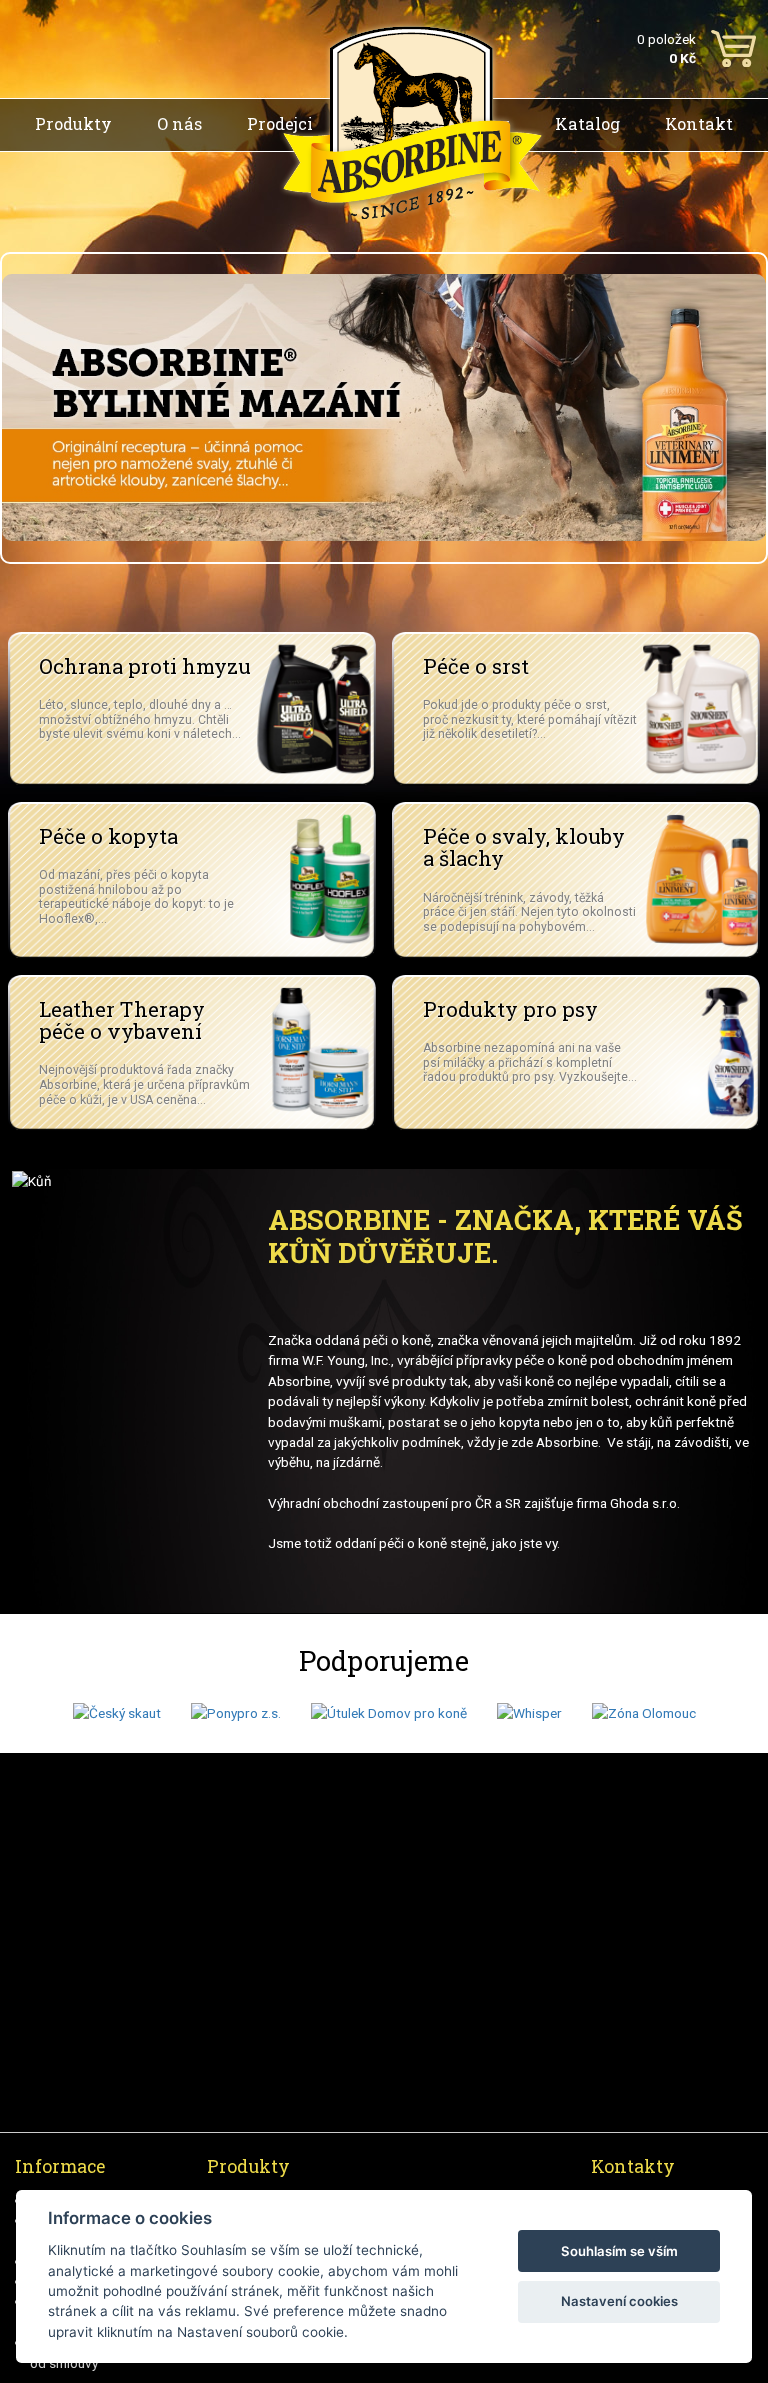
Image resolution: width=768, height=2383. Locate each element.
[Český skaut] (117, 1712)
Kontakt (699, 123)
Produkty (73, 123)
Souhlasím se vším (619, 2251)
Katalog (587, 123)
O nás (179, 123)
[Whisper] (529, 1712)
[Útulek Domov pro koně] (389, 1712)
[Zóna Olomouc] (644, 1712)
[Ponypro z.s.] (236, 1712)
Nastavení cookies (619, 2301)
